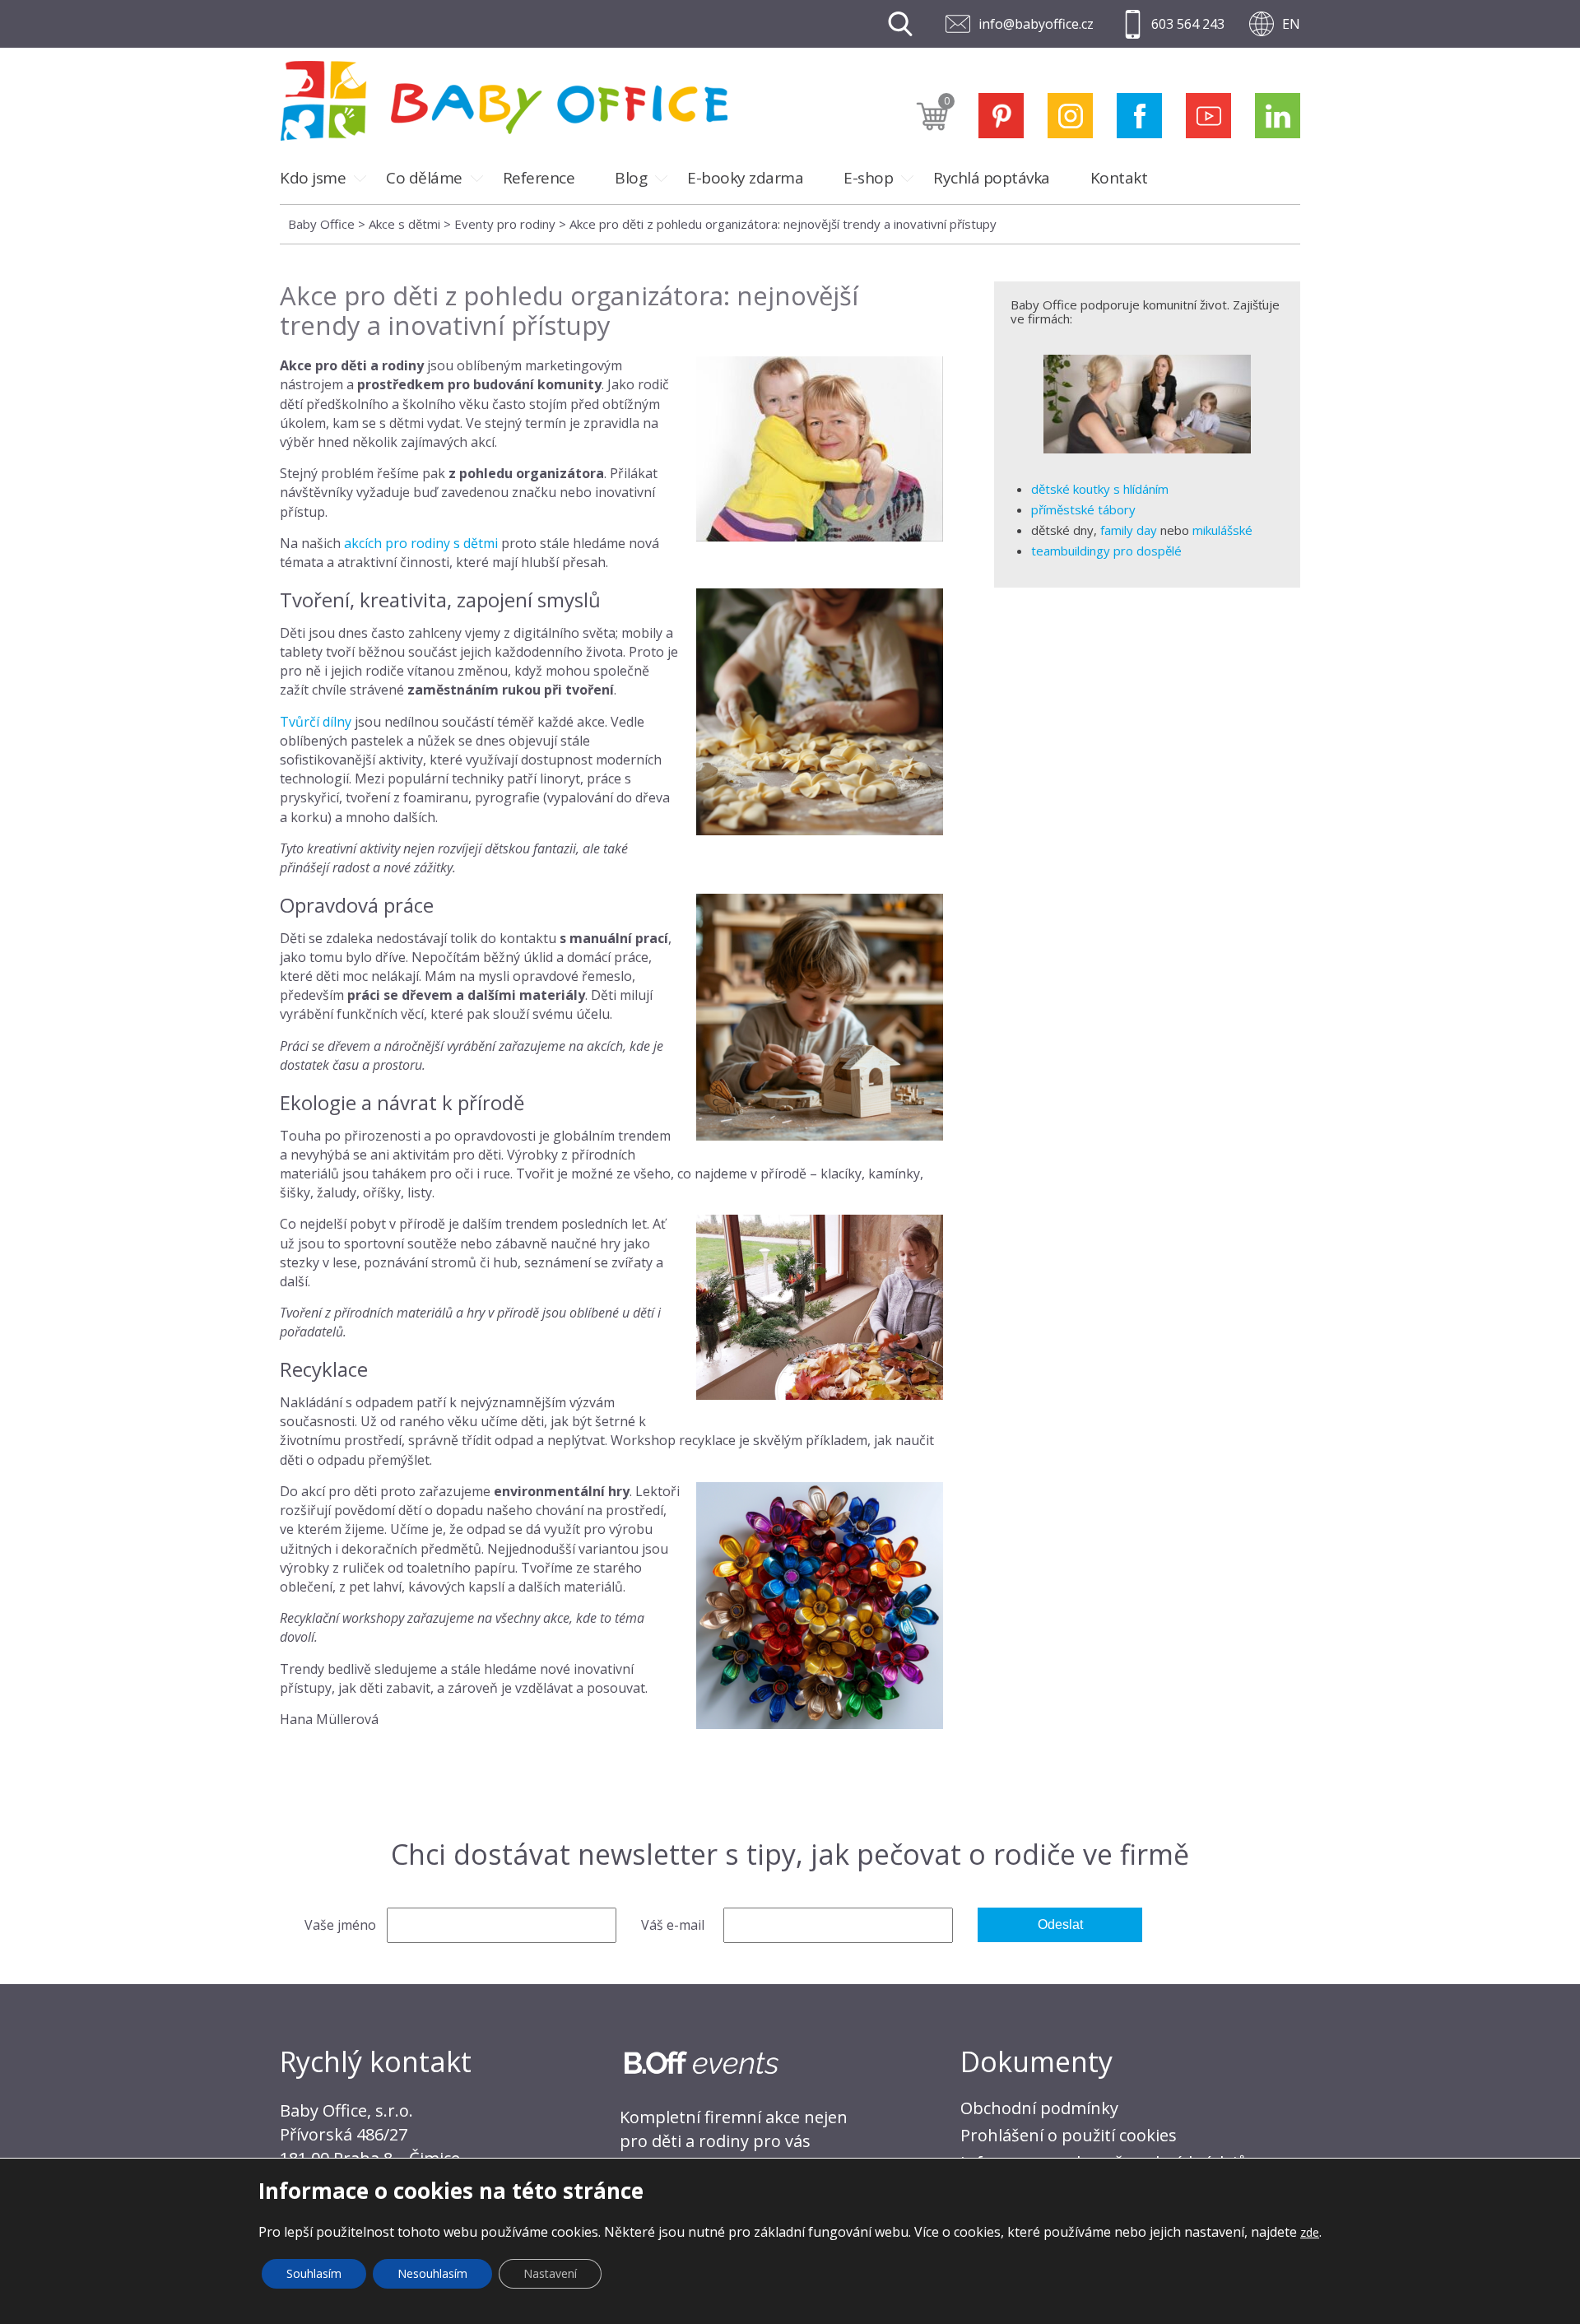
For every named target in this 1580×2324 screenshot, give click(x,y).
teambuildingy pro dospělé (1106, 551)
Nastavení (550, 2273)
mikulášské (1222, 530)
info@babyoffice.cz (1036, 24)
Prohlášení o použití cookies (1069, 2135)
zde (1310, 2232)
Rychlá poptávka (992, 178)
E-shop (868, 178)
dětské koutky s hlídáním (1100, 489)
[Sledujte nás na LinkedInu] (1278, 116)
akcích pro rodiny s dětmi (421, 543)
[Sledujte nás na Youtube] (1208, 116)
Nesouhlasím (432, 2273)
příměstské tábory (1083, 509)
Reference (539, 178)
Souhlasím (314, 2273)
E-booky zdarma (745, 178)
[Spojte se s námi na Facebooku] (1139, 116)
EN (1291, 24)
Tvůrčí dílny (316, 722)
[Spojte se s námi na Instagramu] (1070, 116)
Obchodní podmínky (1039, 2108)
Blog (631, 178)
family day (1129, 530)
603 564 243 (1188, 24)
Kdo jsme (313, 178)
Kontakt (1119, 178)
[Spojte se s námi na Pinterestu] (1001, 116)
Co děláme (424, 178)
